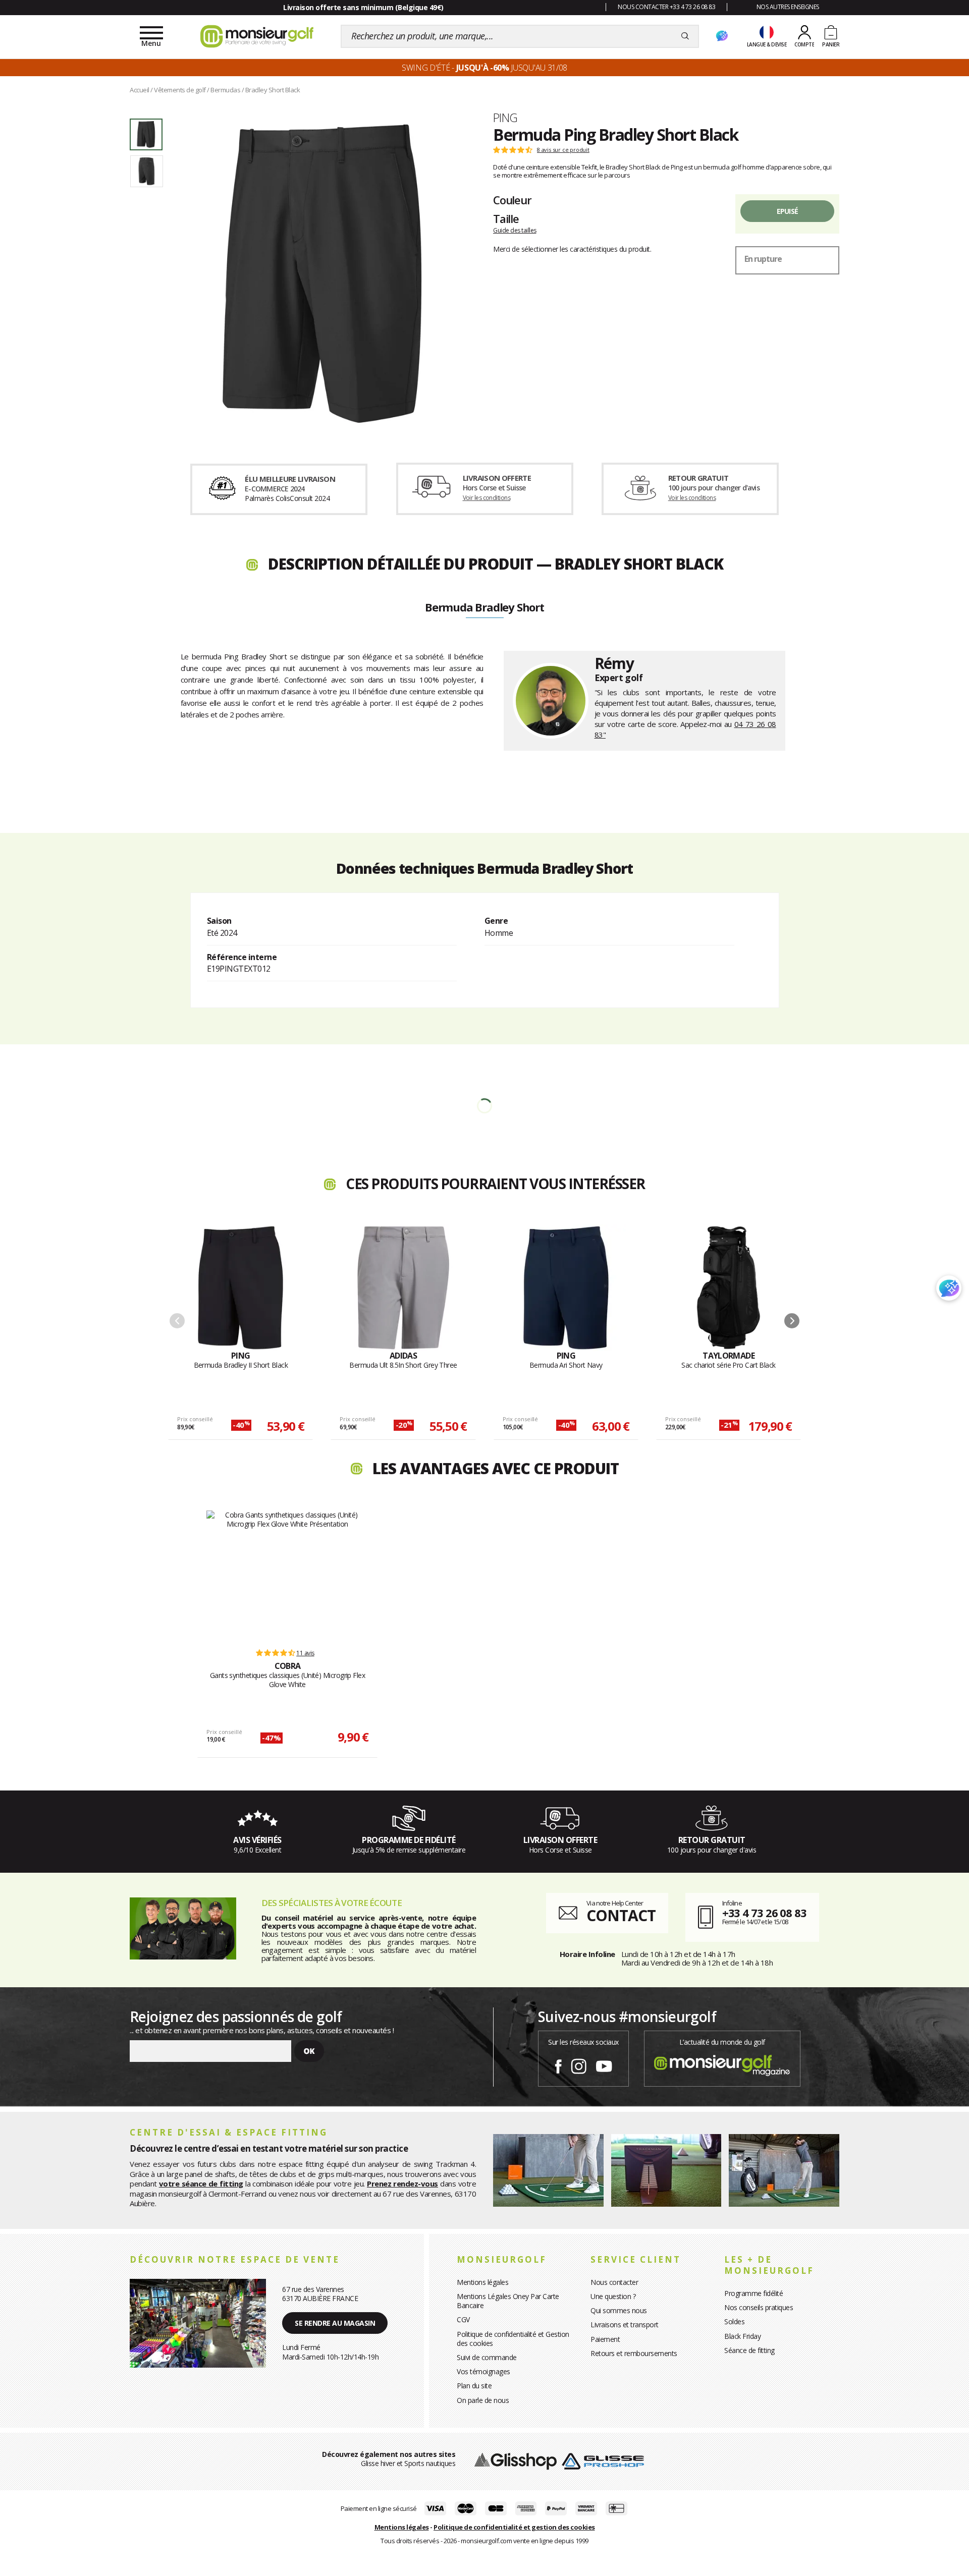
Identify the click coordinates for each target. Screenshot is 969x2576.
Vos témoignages (483, 2371)
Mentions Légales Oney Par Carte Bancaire (508, 2301)
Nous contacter (614, 2282)
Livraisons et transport (625, 2325)
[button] (792, 1321)
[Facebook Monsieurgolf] (558, 2064)
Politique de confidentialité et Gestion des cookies (513, 2339)
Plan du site (474, 2386)
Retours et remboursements (634, 2353)
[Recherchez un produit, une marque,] (685, 36)
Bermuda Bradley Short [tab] (484, 608)
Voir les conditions (487, 498)
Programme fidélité (753, 2293)
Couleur (512, 200)
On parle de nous (483, 2400)
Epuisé (788, 211)
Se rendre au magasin (335, 2323)
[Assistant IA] (722, 36)
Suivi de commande (487, 2357)
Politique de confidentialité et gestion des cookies (514, 2527)
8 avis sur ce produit (563, 150)
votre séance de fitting (201, 2183)
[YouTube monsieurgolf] (604, 2064)
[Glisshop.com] (516, 2461)
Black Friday (742, 2336)
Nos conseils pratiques (759, 2307)
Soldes (734, 2321)
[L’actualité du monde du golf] (722, 2063)
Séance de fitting (749, 2350)
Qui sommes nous (619, 2310)
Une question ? (613, 2296)
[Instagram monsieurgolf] (579, 2064)
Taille (506, 218)
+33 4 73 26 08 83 (764, 1913)
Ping (505, 118)
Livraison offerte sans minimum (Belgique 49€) (363, 7)
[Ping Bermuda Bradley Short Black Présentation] (322, 273)
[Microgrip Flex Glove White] (287, 1575)
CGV (463, 2319)
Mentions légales (482, 2282)
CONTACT (621, 1915)
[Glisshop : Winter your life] (257, 36)
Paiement (605, 2339)
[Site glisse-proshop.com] (603, 2461)
